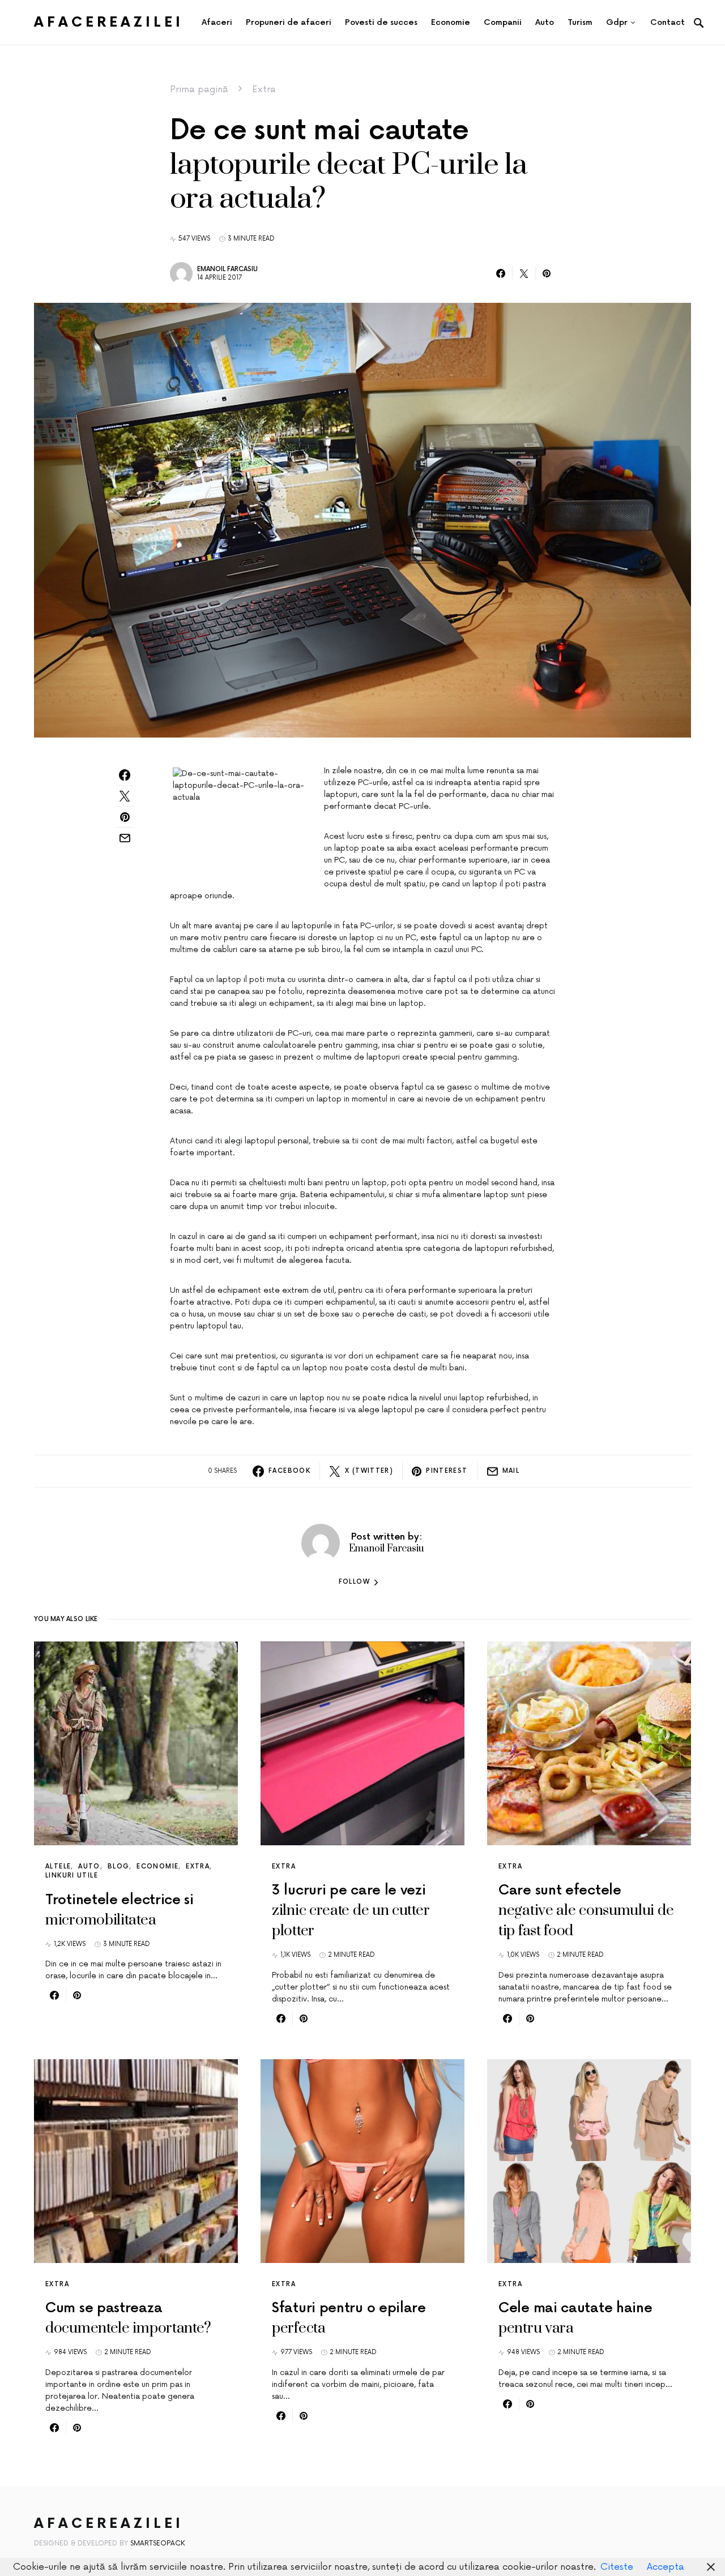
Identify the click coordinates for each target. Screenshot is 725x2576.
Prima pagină (199, 89)
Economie (157, 1866)
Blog (119, 1866)
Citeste (617, 2567)
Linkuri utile (72, 1876)
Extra (264, 89)
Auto (89, 1866)
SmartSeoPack (158, 2543)
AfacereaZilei (109, 22)
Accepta (666, 2567)
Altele (58, 1866)
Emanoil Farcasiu (227, 269)
